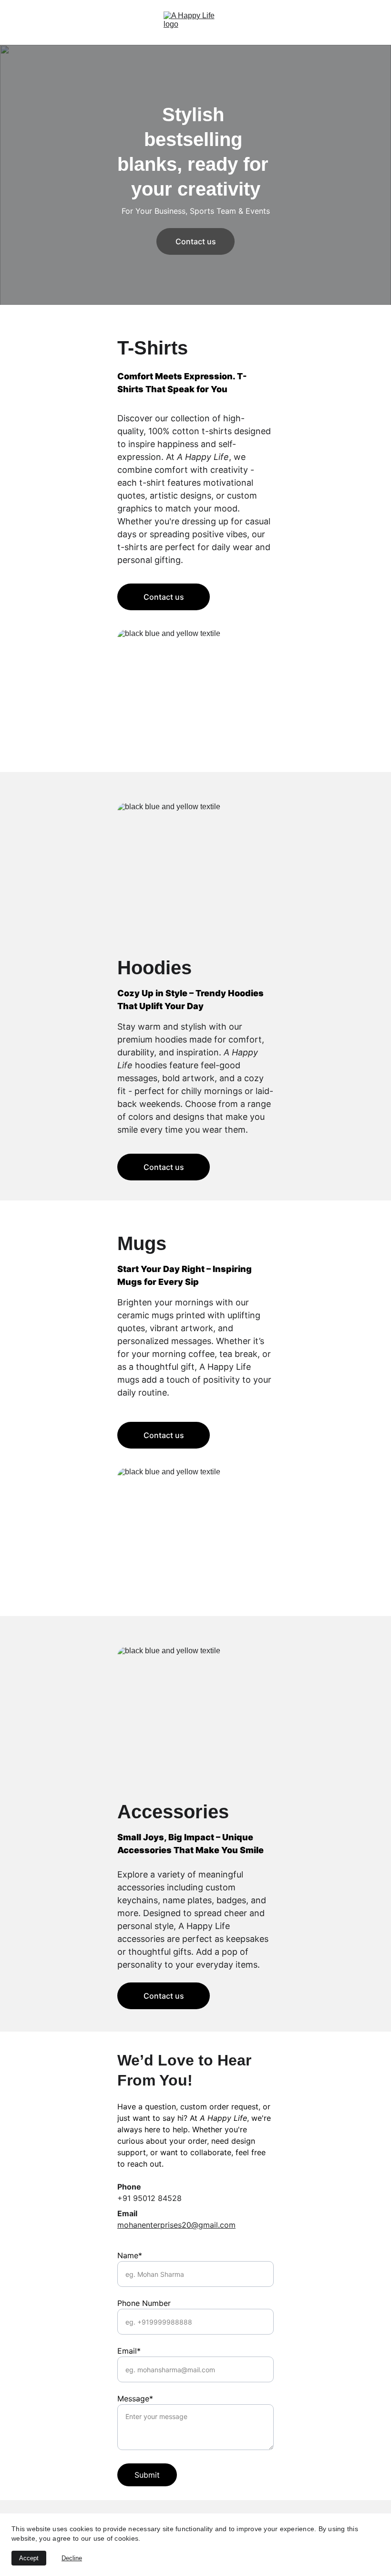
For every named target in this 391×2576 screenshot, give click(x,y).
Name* (130, 2255)
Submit (147, 2475)
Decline (72, 2558)
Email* (129, 2351)
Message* (135, 2399)
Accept (29, 2558)
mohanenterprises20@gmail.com (176, 2225)
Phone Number (144, 2303)
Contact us (196, 241)
